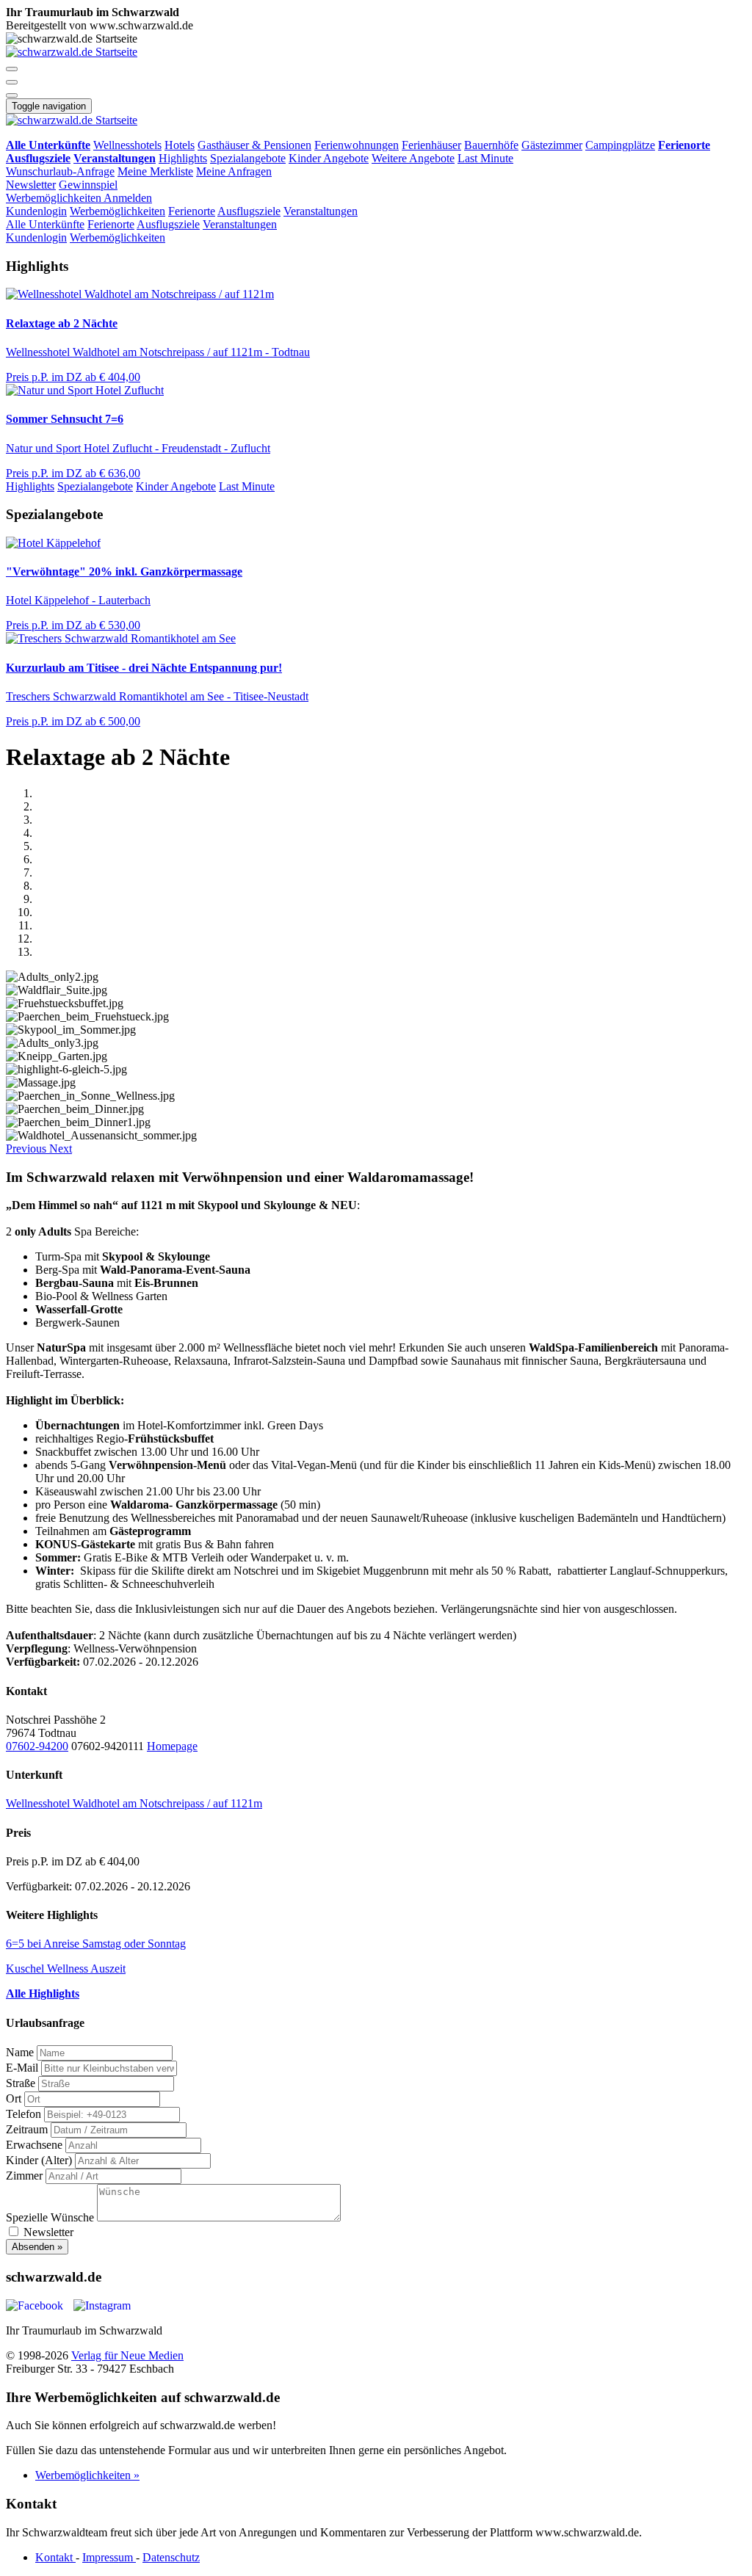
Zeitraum (27, 2129)
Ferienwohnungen (357, 145)
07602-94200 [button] (37, 1746)
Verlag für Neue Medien (127, 2355)
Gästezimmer (552, 145)
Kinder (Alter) (39, 2160)
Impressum (109, 2557)
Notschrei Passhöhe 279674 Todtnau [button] (56, 1726)
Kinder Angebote (329, 158)
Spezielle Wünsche (50, 2217)
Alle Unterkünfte (45, 224)
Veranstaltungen (321, 211)
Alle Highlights (43, 1993)
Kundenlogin (36, 211)
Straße (21, 2083)
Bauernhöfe (491, 145)
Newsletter (31, 185)
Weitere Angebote (413, 158)
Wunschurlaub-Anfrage (60, 171)
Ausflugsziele (249, 211)
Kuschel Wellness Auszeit (66, 1969)
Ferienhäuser (431, 145)
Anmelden (128, 198)
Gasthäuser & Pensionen (254, 145)
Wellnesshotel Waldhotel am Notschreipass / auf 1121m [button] (134, 1803)
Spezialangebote (248, 158)
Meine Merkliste (155, 171)
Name (20, 2052)
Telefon (23, 2114)
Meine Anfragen (234, 171)
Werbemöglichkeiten (55, 198)
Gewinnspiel (88, 185)
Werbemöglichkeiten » (87, 2475)
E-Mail (22, 2068)
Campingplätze (620, 145)
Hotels (180, 145)
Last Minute (485, 158)
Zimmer (24, 2176)
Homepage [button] (172, 1746)
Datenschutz (171, 2557)
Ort (14, 2098)
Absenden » (37, 2247)
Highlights (183, 158)
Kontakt (55, 2557)
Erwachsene (34, 2145)
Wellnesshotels (127, 145)
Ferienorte (192, 211)
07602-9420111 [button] (108, 1746)
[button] (12, 69)
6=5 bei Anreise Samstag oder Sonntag (96, 1944)
